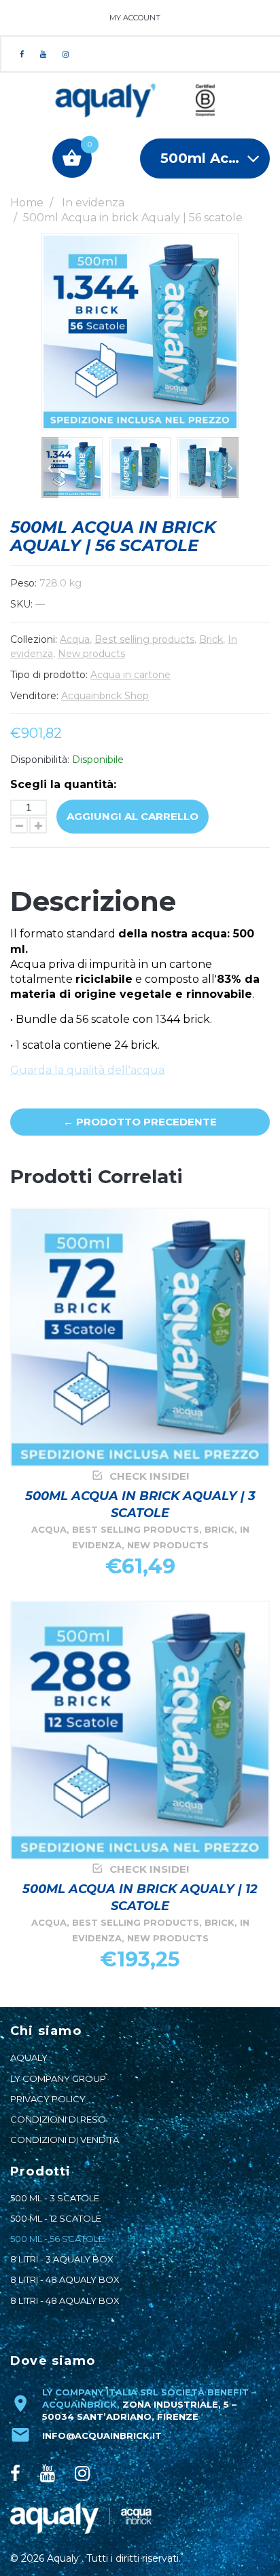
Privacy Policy (48, 2099)
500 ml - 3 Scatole (55, 2198)
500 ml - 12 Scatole (56, 2218)
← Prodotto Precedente (140, 1122)
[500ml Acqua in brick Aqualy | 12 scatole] (140, 1730)
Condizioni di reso (58, 2119)
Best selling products (144, 639)
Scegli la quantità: (63, 784)
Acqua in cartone (130, 675)
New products (91, 654)
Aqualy (29, 2057)
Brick (211, 639)
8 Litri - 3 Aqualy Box (62, 2259)
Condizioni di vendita (65, 2140)
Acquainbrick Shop (105, 696)
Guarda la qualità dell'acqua (87, 1070)
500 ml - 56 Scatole (57, 2239)
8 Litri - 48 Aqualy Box (65, 2279)
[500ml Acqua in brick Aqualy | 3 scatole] (140, 1337)
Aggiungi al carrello (133, 816)
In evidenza (93, 203)
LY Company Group (58, 2078)
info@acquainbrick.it (102, 2435)
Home (27, 203)
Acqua (75, 639)
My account (135, 18)
